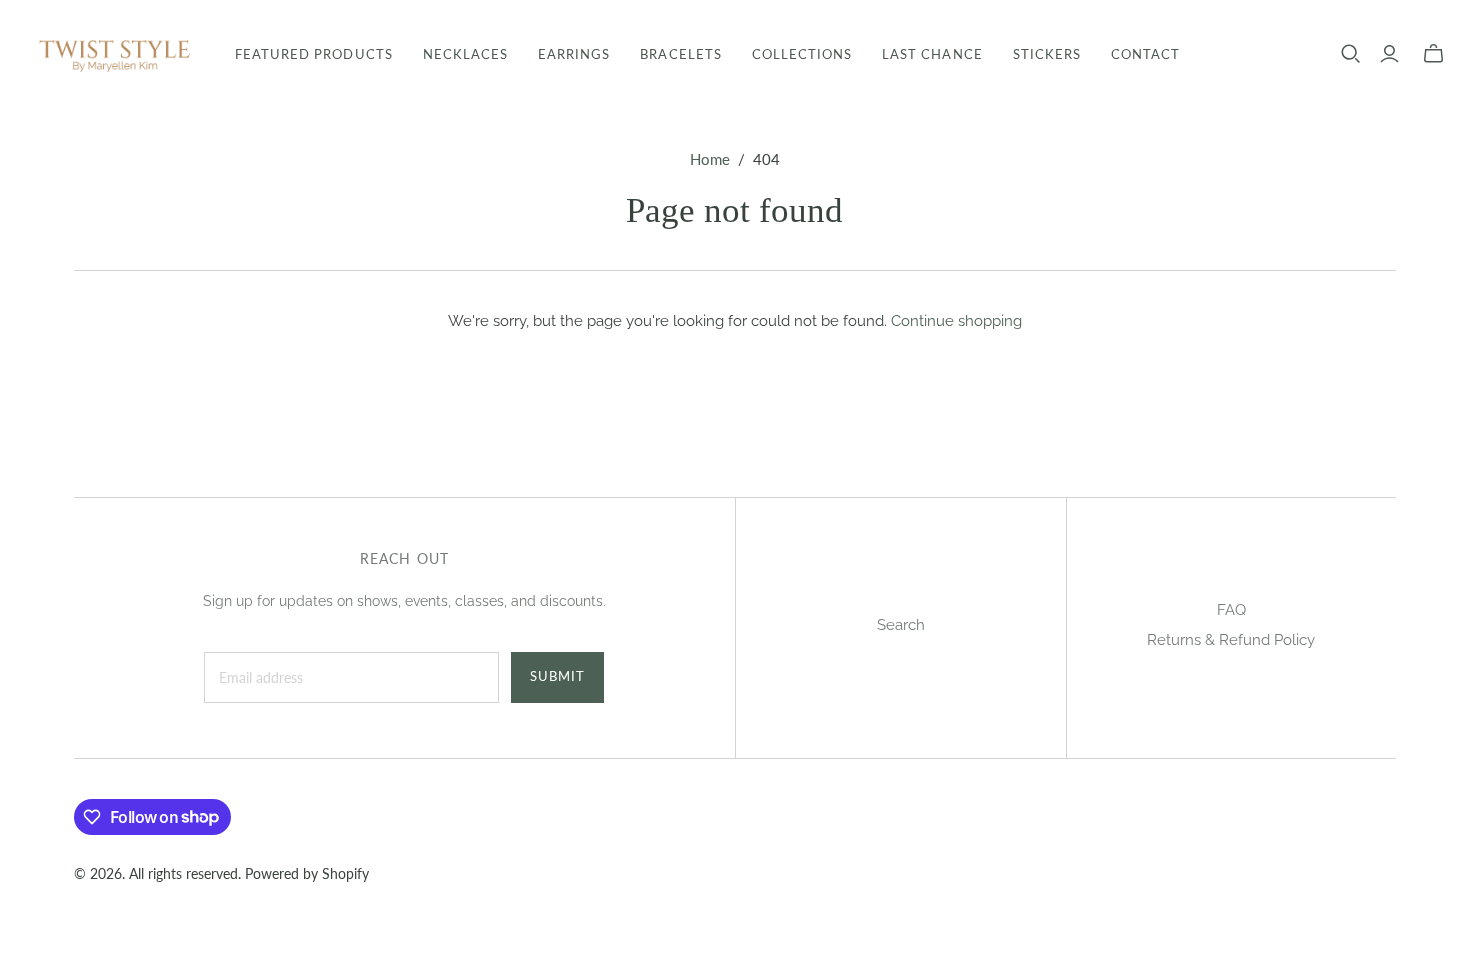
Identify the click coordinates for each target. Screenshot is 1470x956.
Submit (557, 676)
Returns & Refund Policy (1231, 640)
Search (901, 625)
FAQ (1231, 610)
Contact (1145, 54)
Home (710, 159)
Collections (802, 54)
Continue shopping (956, 321)
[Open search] (1351, 54)
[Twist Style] (115, 54)
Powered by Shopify (307, 873)
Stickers (1047, 54)
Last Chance (932, 54)
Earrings (574, 54)
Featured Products (314, 54)
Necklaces (465, 54)
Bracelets (680, 54)
